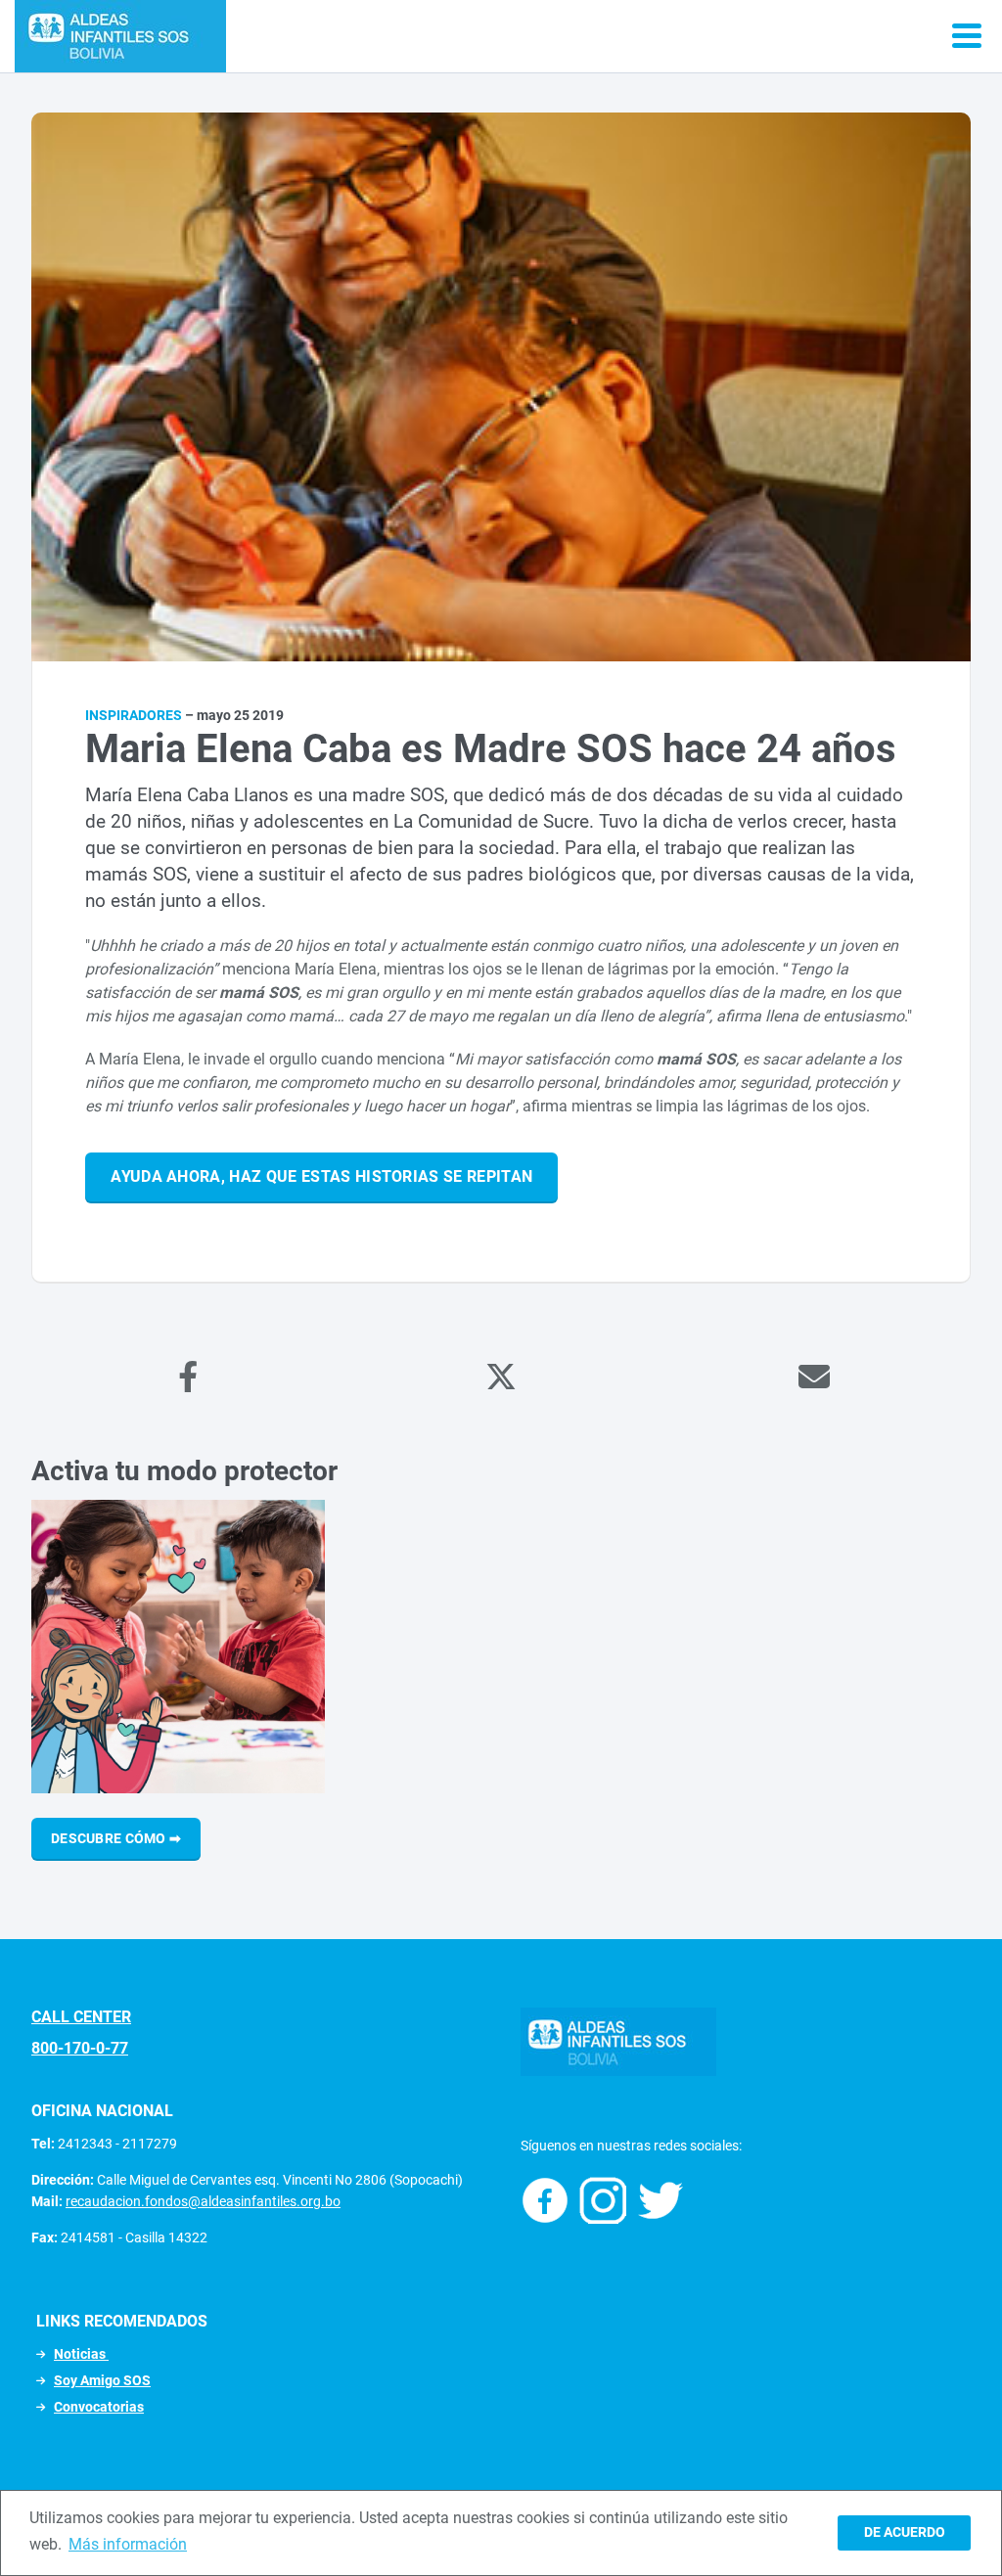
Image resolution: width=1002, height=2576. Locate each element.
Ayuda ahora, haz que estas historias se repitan (321, 1176)
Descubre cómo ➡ (116, 1838)
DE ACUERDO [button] (905, 2532)
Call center (81, 2017)
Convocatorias (99, 2407)
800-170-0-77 (80, 2048)
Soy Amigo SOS (102, 2380)
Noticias (81, 2354)
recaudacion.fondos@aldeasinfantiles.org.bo (203, 2201)
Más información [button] (128, 2544)
